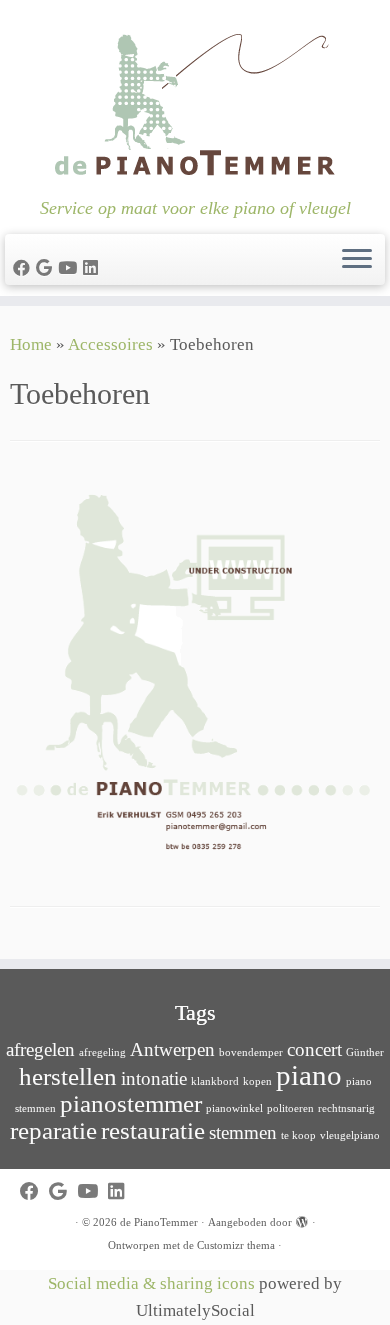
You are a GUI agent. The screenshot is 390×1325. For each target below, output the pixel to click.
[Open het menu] (357, 260)
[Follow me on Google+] (47, 268)
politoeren (290, 1108)
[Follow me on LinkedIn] (93, 268)
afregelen (40, 1049)
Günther (365, 1052)
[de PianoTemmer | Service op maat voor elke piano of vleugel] (195, 99)
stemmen (243, 1132)
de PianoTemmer (159, 1222)
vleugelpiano (350, 1135)
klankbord (215, 1081)
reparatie (53, 1130)
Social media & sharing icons (153, 1283)
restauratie (153, 1130)
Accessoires (110, 344)
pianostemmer (131, 1103)
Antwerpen (172, 1049)
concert (314, 1049)
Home (31, 344)
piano (309, 1075)
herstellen (68, 1076)
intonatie (154, 1078)
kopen (257, 1081)
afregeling (102, 1052)
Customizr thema (236, 1245)
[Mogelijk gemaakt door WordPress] (302, 1219)
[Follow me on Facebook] (24, 268)
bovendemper (251, 1052)
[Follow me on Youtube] (70, 268)
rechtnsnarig (346, 1108)
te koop (298, 1135)
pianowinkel (234, 1108)
